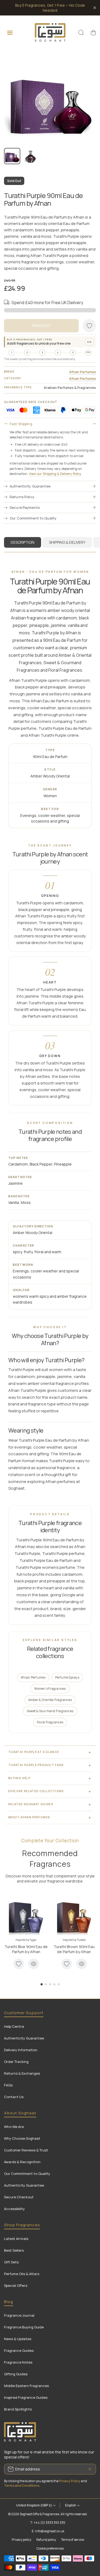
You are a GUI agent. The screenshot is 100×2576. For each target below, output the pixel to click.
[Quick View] (34, 1964)
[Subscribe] (89, 2469)
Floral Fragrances (50, 1722)
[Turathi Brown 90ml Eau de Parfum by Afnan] (74, 1916)
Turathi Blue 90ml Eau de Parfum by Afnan (26, 1949)
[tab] (67, 542)
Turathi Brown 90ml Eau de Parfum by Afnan (74, 1949)
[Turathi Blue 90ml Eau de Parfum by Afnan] (26, 1916)
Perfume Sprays (67, 1677)
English (71, 2505)
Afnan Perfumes (83, 372)
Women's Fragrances (50, 1689)
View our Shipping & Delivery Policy (55, 474)
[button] (93, 33)
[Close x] (95, 8)
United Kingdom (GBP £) (34, 2505)
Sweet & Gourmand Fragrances (50, 1711)
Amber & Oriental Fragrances (50, 1700)
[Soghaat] (50, 32)
